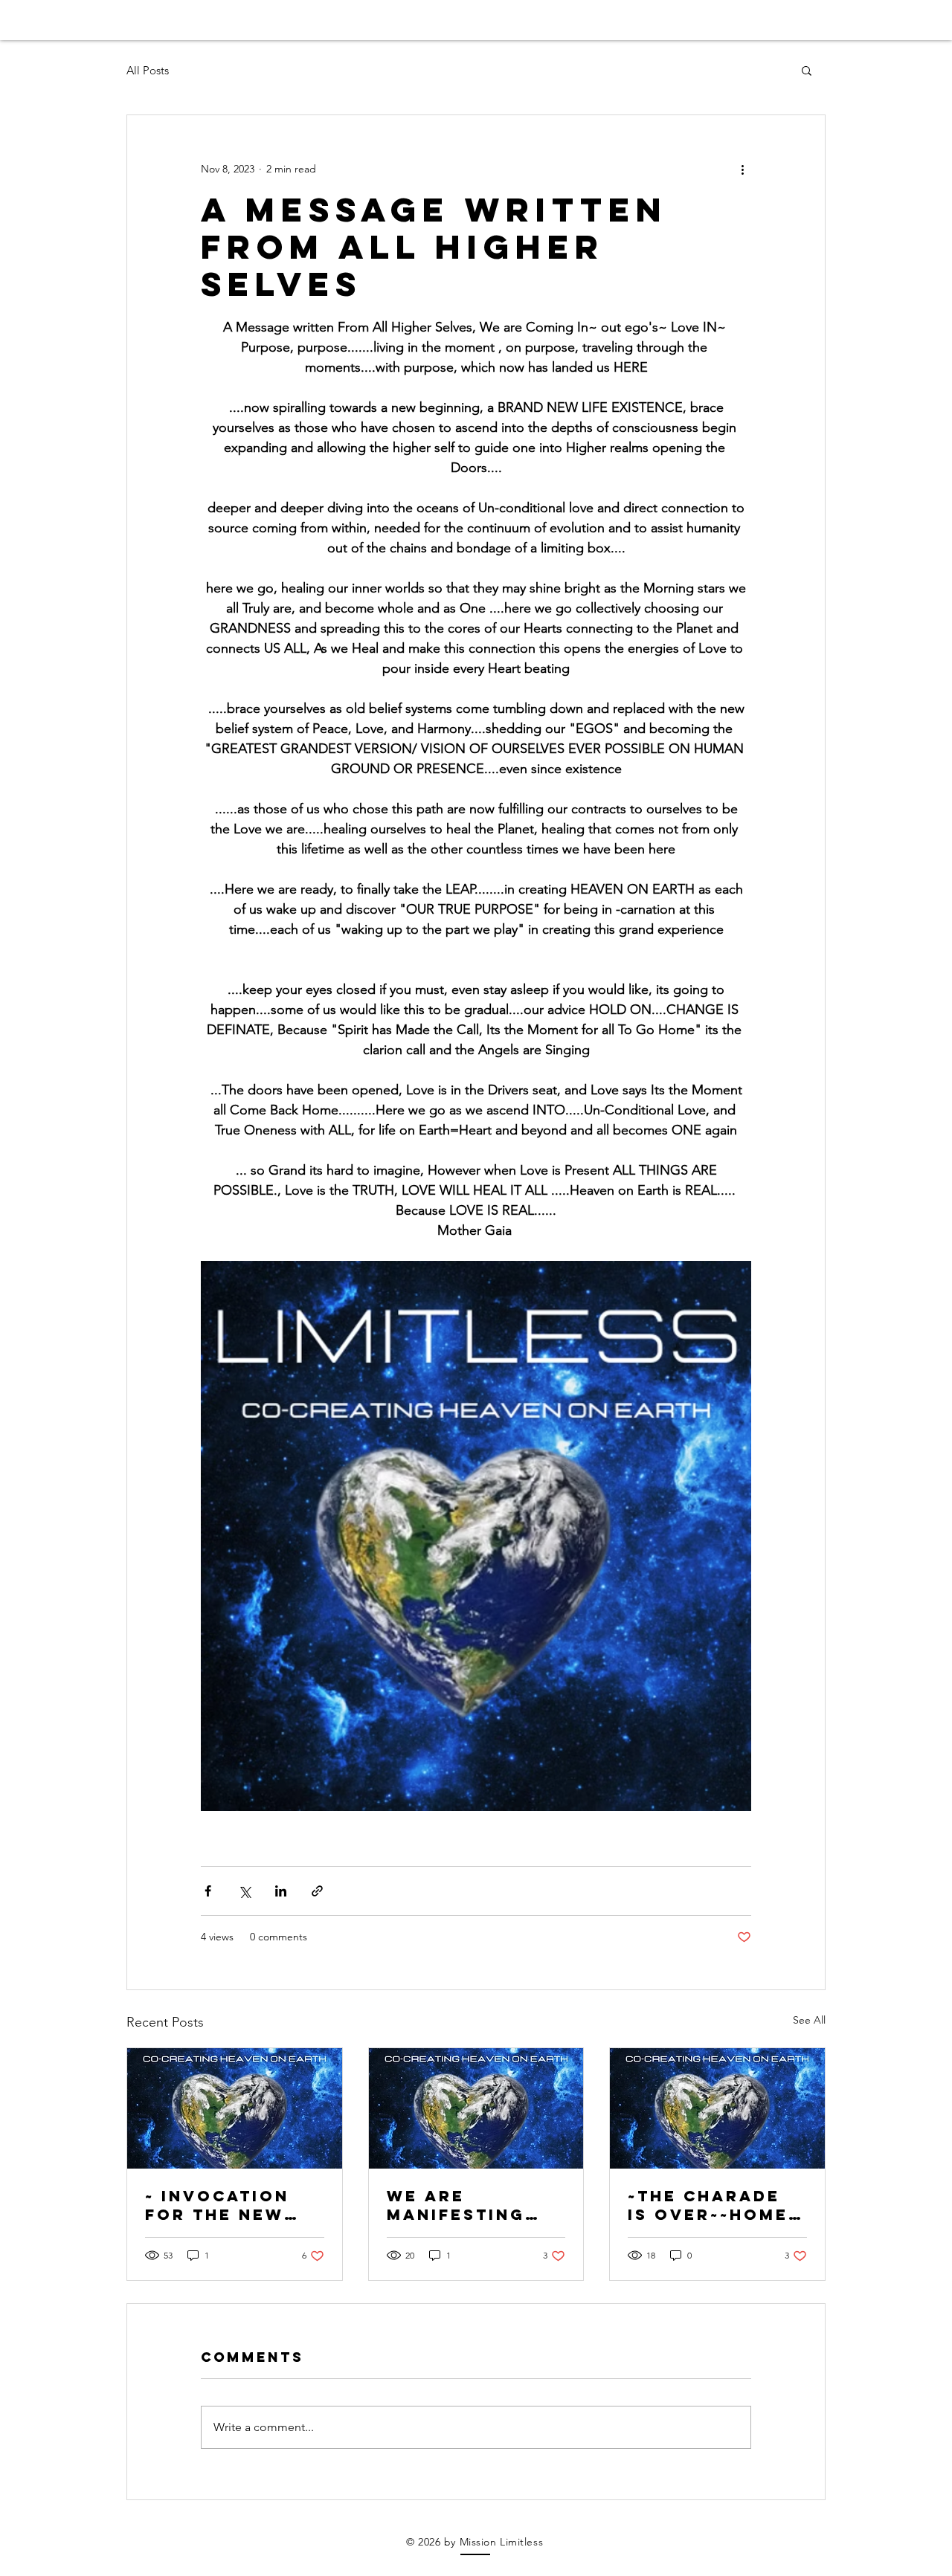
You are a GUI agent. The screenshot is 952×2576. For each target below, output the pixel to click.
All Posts (148, 70)
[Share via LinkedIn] (281, 1891)
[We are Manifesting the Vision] (476, 2108)
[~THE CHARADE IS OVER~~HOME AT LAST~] (717, 2108)
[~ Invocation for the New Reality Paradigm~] (235, 2108)
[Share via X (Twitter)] (244, 1891)
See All (809, 2020)
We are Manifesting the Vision (456, 2205)
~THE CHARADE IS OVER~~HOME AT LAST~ (708, 2205)
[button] (807, 70)
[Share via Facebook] (208, 1891)
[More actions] (742, 169)
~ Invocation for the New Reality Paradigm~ (217, 2205)
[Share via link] (317, 1891)
